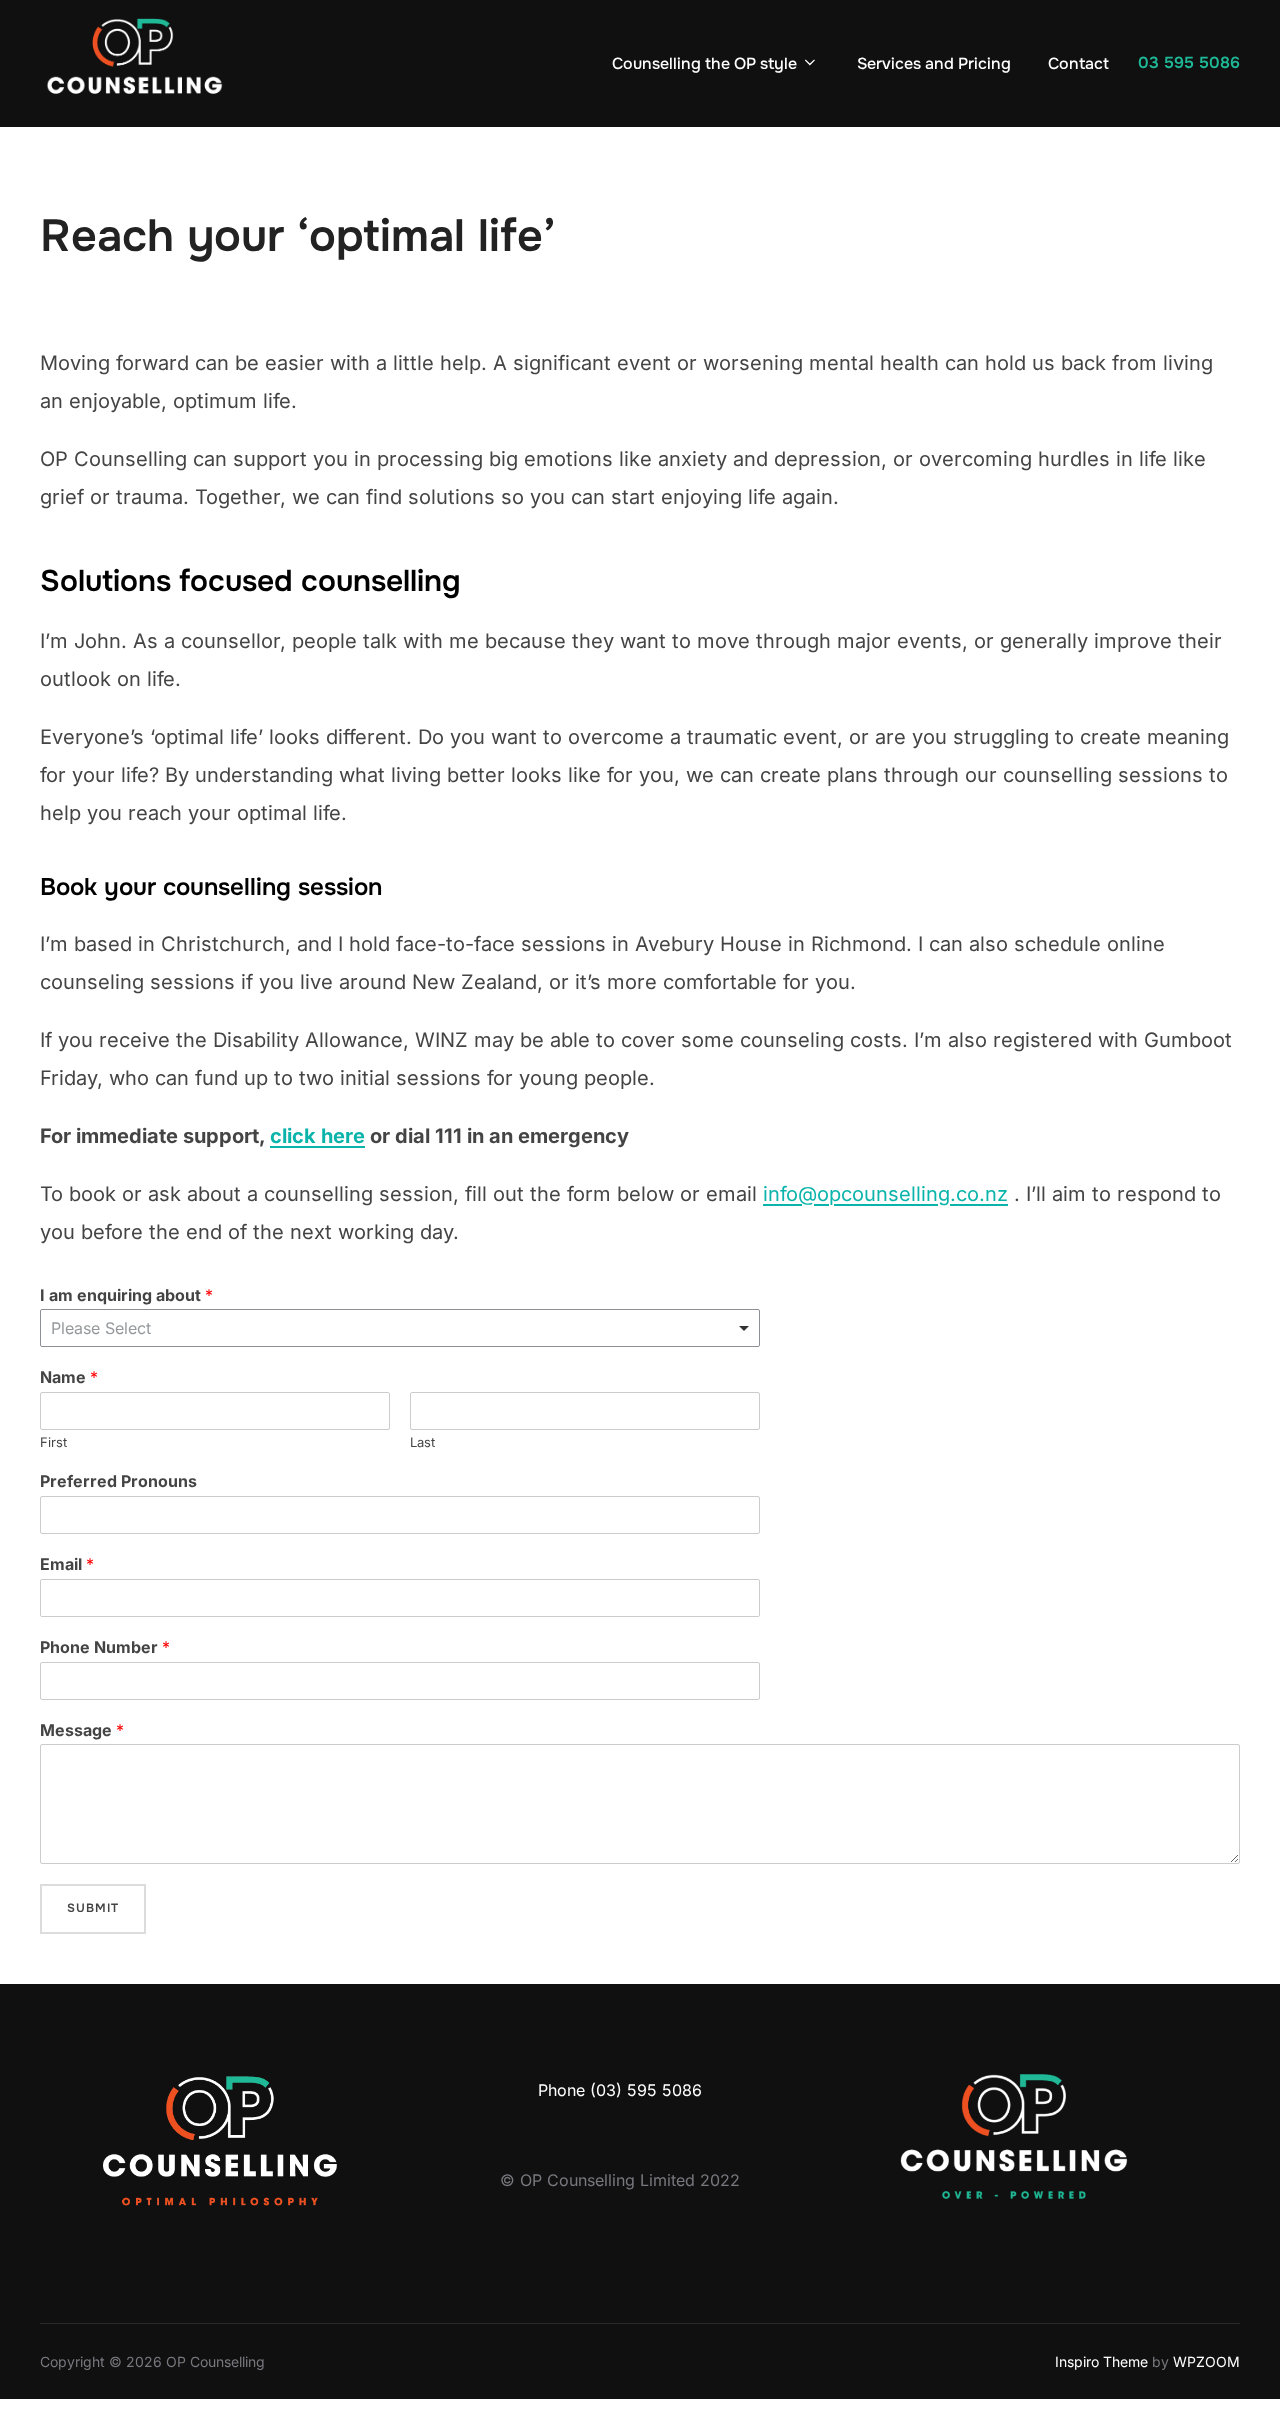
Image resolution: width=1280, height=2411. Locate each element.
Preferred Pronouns (118, 1481)
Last (422, 1442)
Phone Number (105, 1647)
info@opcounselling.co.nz (885, 1194)
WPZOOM (1206, 2361)
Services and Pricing (934, 63)
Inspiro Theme (1101, 2361)
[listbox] (400, 1328)
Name (69, 1377)
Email (67, 1564)
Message (82, 1730)
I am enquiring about (126, 1295)
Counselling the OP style (704, 63)
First (53, 1442)
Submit (93, 1908)
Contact (1078, 63)
